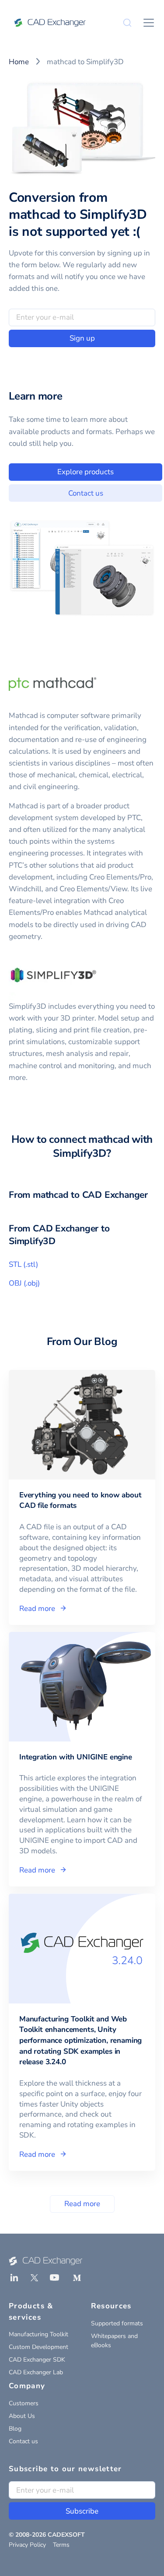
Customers (24, 2403)
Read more (82, 2204)
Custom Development (38, 2347)
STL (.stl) (23, 1264)
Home (19, 62)
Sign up (82, 338)
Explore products (85, 472)
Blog (15, 2429)
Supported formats (117, 2323)
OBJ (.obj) (24, 1283)
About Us (22, 2416)
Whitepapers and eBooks (114, 2341)
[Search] (127, 23)
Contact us (86, 493)
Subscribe (82, 2511)
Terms (61, 2545)
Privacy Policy (27, 2545)
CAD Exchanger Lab (36, 2372)
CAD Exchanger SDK (37, 2360)
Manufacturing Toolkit (38, 2334)
